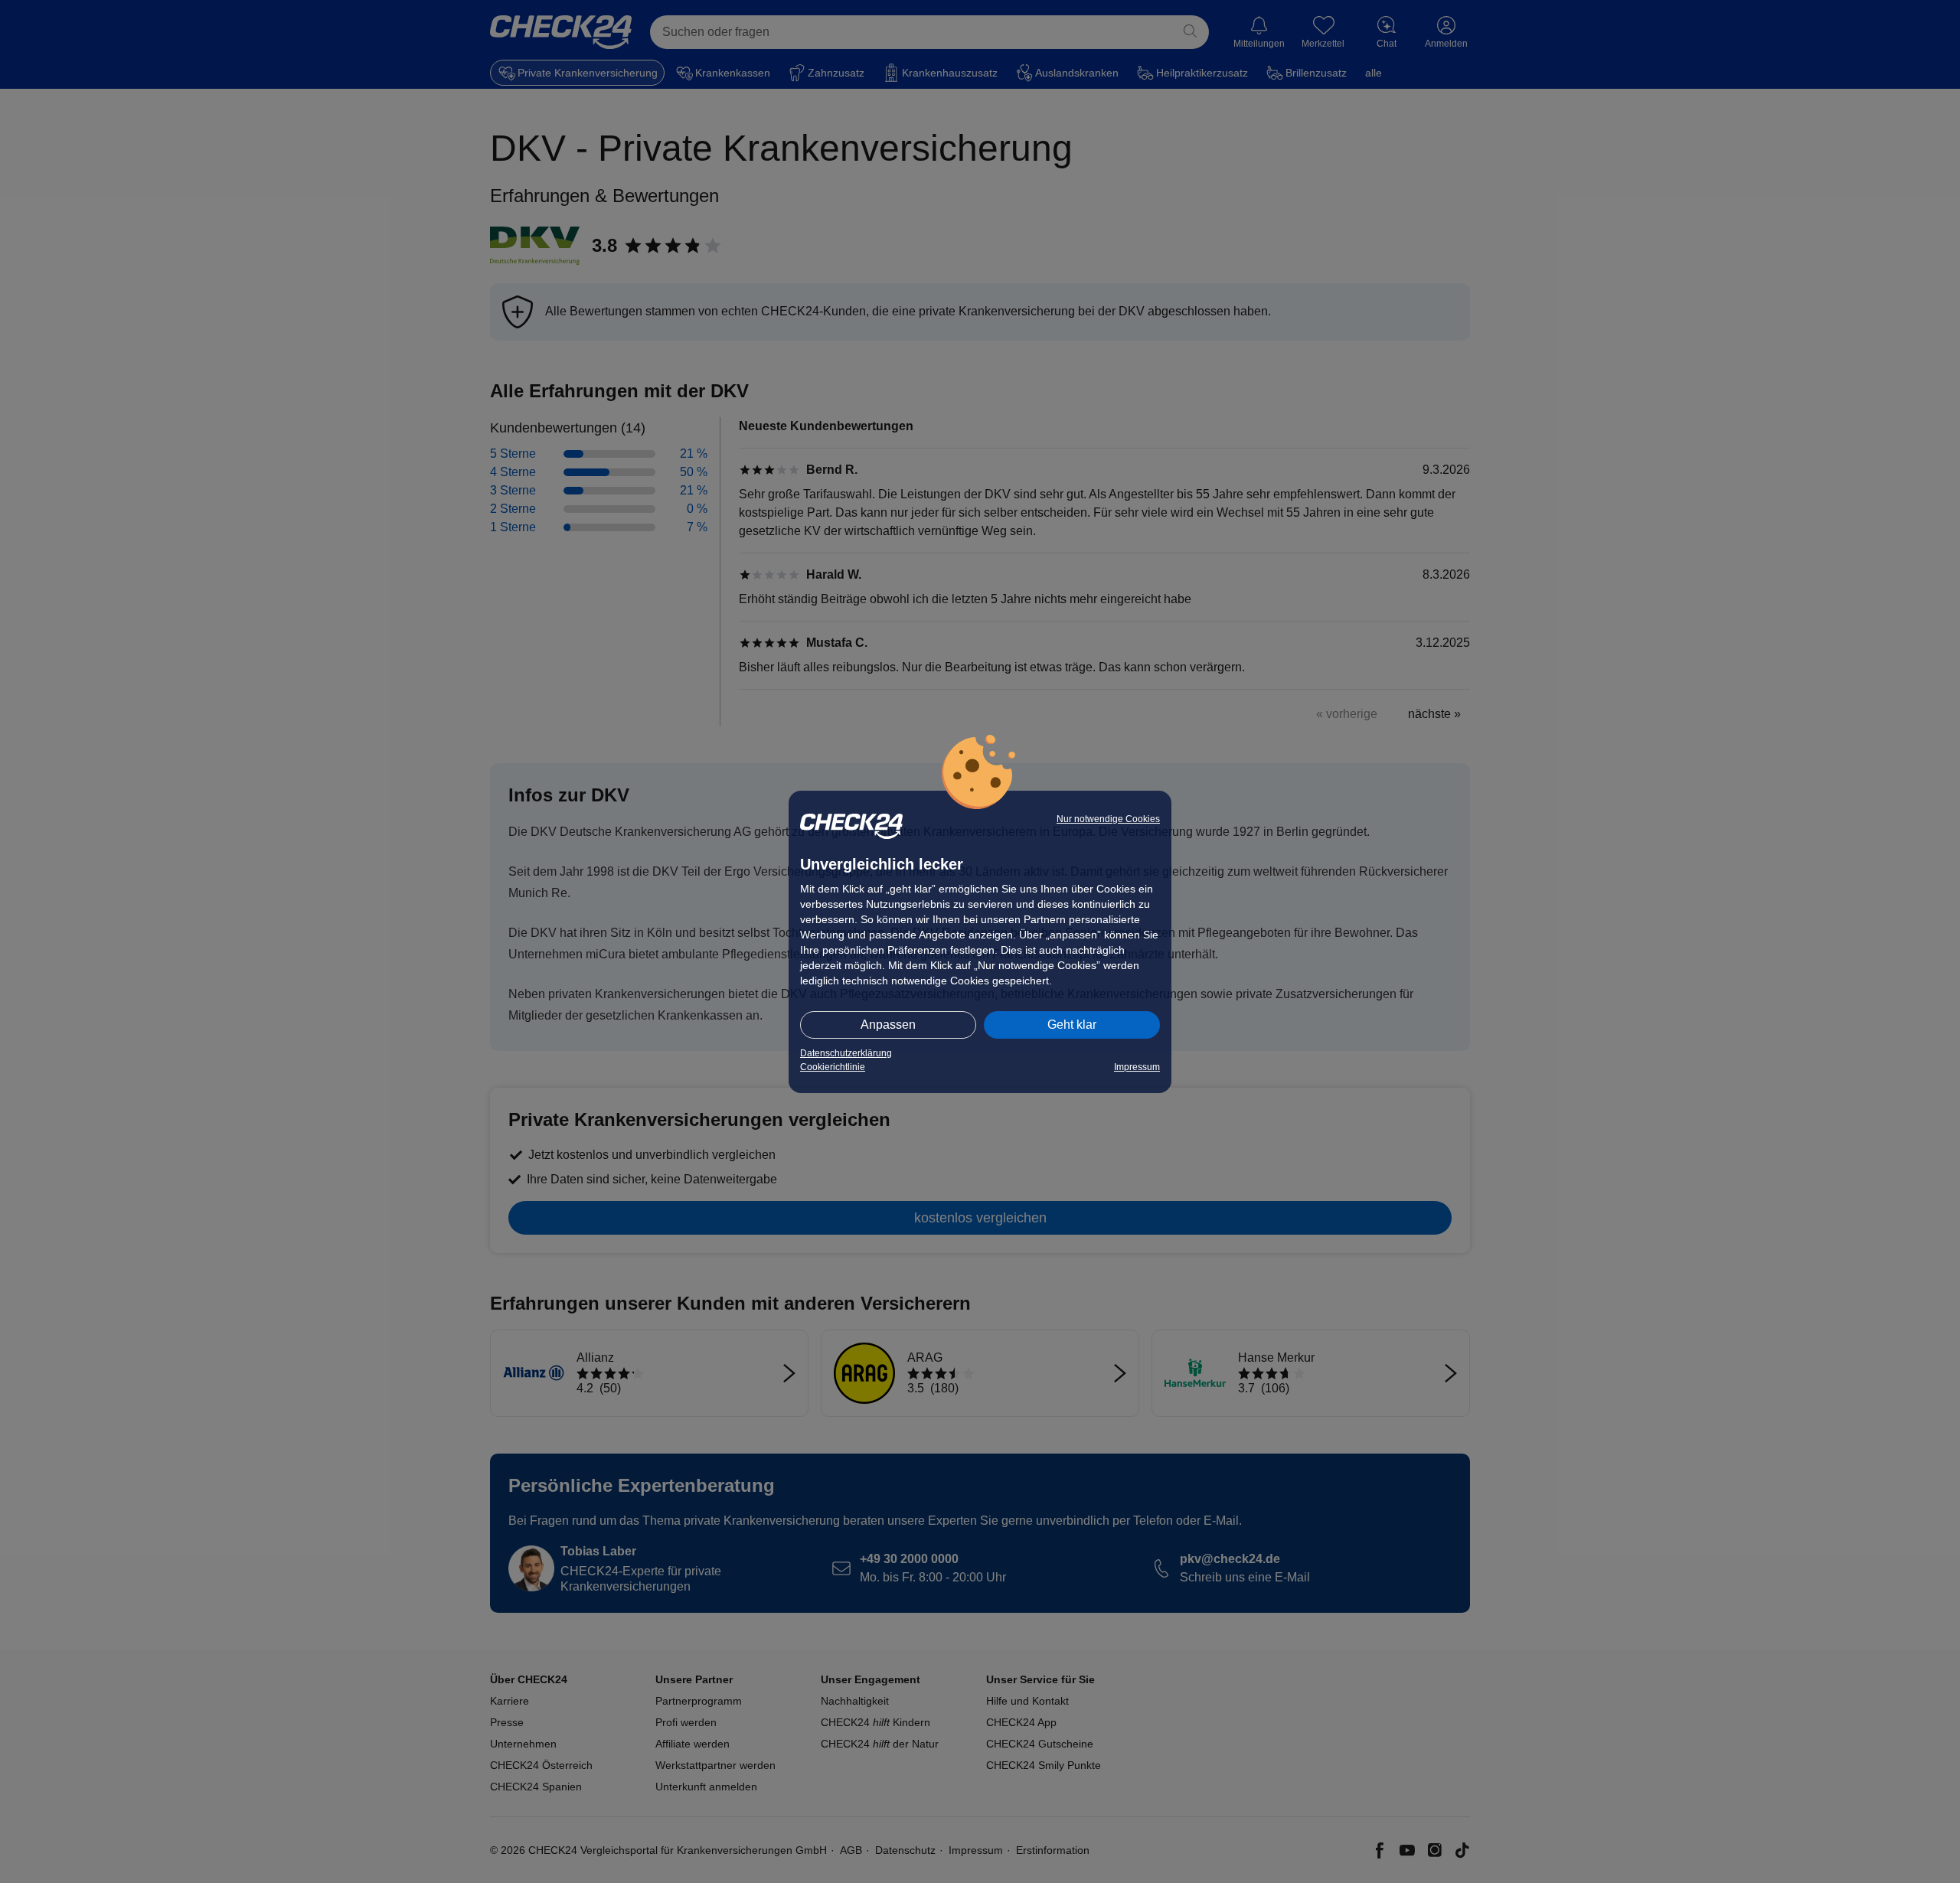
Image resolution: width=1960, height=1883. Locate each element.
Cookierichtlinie (833, 1067)
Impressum (1137, 1067)
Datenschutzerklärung (846, 1053)
